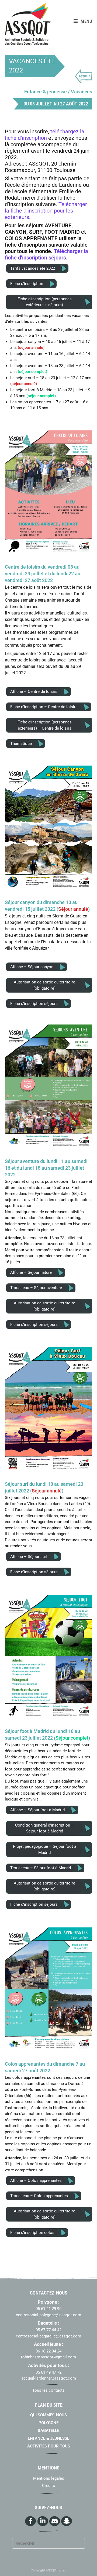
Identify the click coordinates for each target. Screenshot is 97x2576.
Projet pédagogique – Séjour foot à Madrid (45, 1849)
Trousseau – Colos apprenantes (39, 2196)
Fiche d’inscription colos (32, 2233)
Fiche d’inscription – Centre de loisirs (44, 707)
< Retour (83, 77)
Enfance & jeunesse (48, 2438)
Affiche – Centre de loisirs (34, 691)
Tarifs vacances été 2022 (33, 268)
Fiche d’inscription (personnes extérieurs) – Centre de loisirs (45, 725)
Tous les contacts (48, 2390)
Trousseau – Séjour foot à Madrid (41, 1868)
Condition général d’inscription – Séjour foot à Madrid (44, 1828)
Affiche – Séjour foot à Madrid (37, 1810)
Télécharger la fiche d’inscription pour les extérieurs (46, 211)
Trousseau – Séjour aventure (36, 1288)
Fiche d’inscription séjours (34, 1004)
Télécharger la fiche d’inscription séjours (46, 254)
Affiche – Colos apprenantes (36, 2180)
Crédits (48, 2486)
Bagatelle (48, 2431)
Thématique (21, 744)
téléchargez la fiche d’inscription (45, 135)
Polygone (48, 2423)
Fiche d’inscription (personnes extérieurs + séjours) (45, 302)
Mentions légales (49, 2478)
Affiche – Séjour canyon (32, 967)
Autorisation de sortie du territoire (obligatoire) (44, 985)
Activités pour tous (49, 2446)
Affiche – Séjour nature (31, 1272)
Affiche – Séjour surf (29, 1557)
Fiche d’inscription (27, 284)
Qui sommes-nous (48, 2415)
